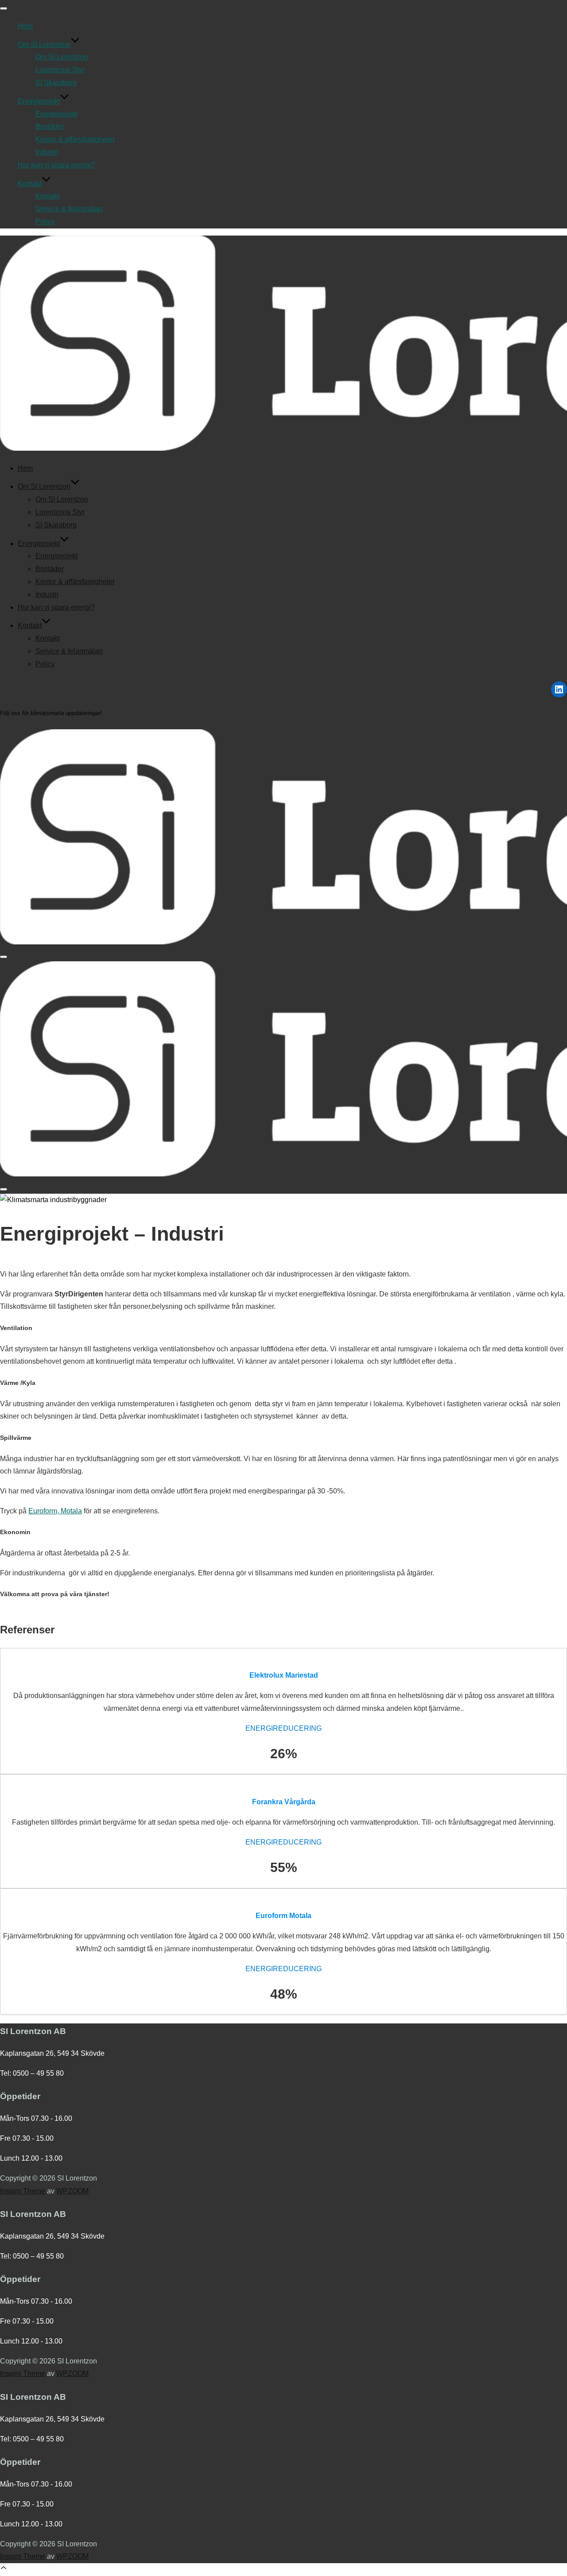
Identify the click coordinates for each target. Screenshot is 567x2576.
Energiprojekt (39, 101)
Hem (25, 26)
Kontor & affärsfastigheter (75, 139)
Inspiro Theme (23, 2191)
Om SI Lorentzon (44, 44)
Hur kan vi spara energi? (56, 165)
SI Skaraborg (56, 83)
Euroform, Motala (55, 1511)
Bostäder (50, 126)
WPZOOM (72, 2191)
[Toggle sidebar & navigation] (4, 957)
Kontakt (30, 184)
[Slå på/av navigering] (4, 8)
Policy (45, 222)
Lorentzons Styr (60, 70)
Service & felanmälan (69, 209)
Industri (47, 152)
